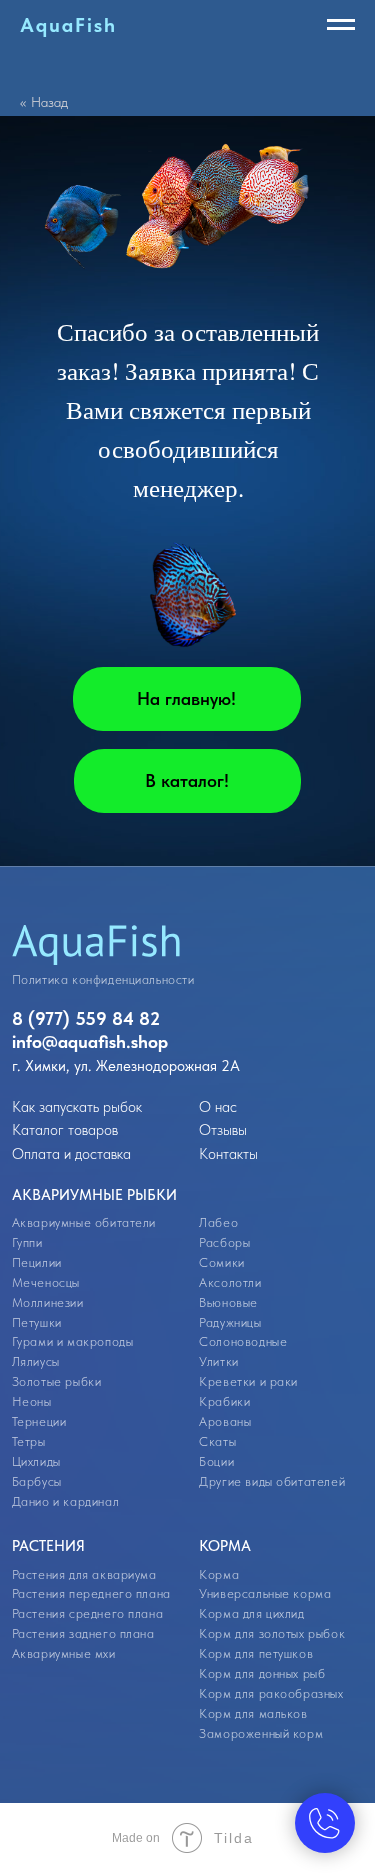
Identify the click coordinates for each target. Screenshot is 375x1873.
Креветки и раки (248, 1381)
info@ (35, 1041)
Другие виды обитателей (272, 1481)
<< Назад (44, 102)
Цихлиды (36, 1461)
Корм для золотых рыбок (272, 1633)
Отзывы (223, 1130)
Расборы (224, 1242)
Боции (216, 1461)
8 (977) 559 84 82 (86, 1018)
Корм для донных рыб (262, 1673)
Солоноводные (243, 1341)
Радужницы (230, 1322)
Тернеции (39, 1421)
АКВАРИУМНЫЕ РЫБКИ (94, 1195)
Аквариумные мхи (64, 1653)
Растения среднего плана (87, 1613)
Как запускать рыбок (77, 1107)
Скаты (217, 1441)
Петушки (37, 1322)
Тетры (29, 1441)
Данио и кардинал (65, 1501)
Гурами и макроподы (73, 1341)
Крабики (224, 1401)
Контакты (228, 1154)
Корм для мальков (253, 1713)
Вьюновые (228, 1302)
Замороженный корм (261, 1733)
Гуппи (27, 1242)
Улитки (219, 1361)
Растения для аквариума (84, 1574)
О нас (218, 1107)
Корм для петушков (256, 1653)
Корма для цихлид (251, 1613)
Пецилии (37, 1262)
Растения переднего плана (91, 1593)
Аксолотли (230, 1282)
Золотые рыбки (57, 1381)
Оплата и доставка (71, 1154)
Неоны (32, 1401)
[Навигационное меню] (341, 25)
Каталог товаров (65, 1130)
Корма (219, 1574)
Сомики (222, 1262)
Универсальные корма (265, 1593)
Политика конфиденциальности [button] (103, 979)
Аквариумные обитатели (84, 1222)
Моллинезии (48, 1302)
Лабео (218, 1222)
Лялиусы (36, 1361)
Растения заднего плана (83, 1633)
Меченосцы (46, 1282)
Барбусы (37, 1481)
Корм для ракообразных (271, 1693)
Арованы (225, 1421)
